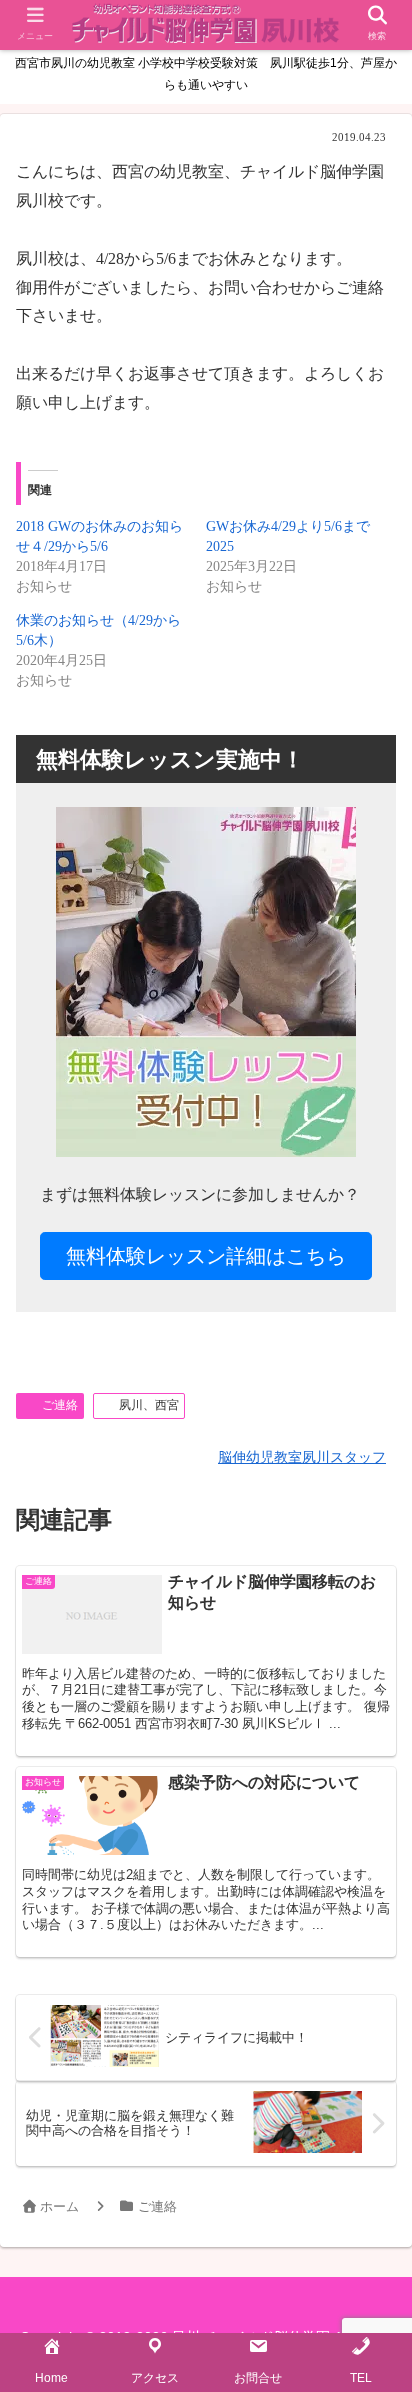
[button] (367, 1887)
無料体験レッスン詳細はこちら (206, 1256)
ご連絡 (60, 1405)
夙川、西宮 (149, 1405)
